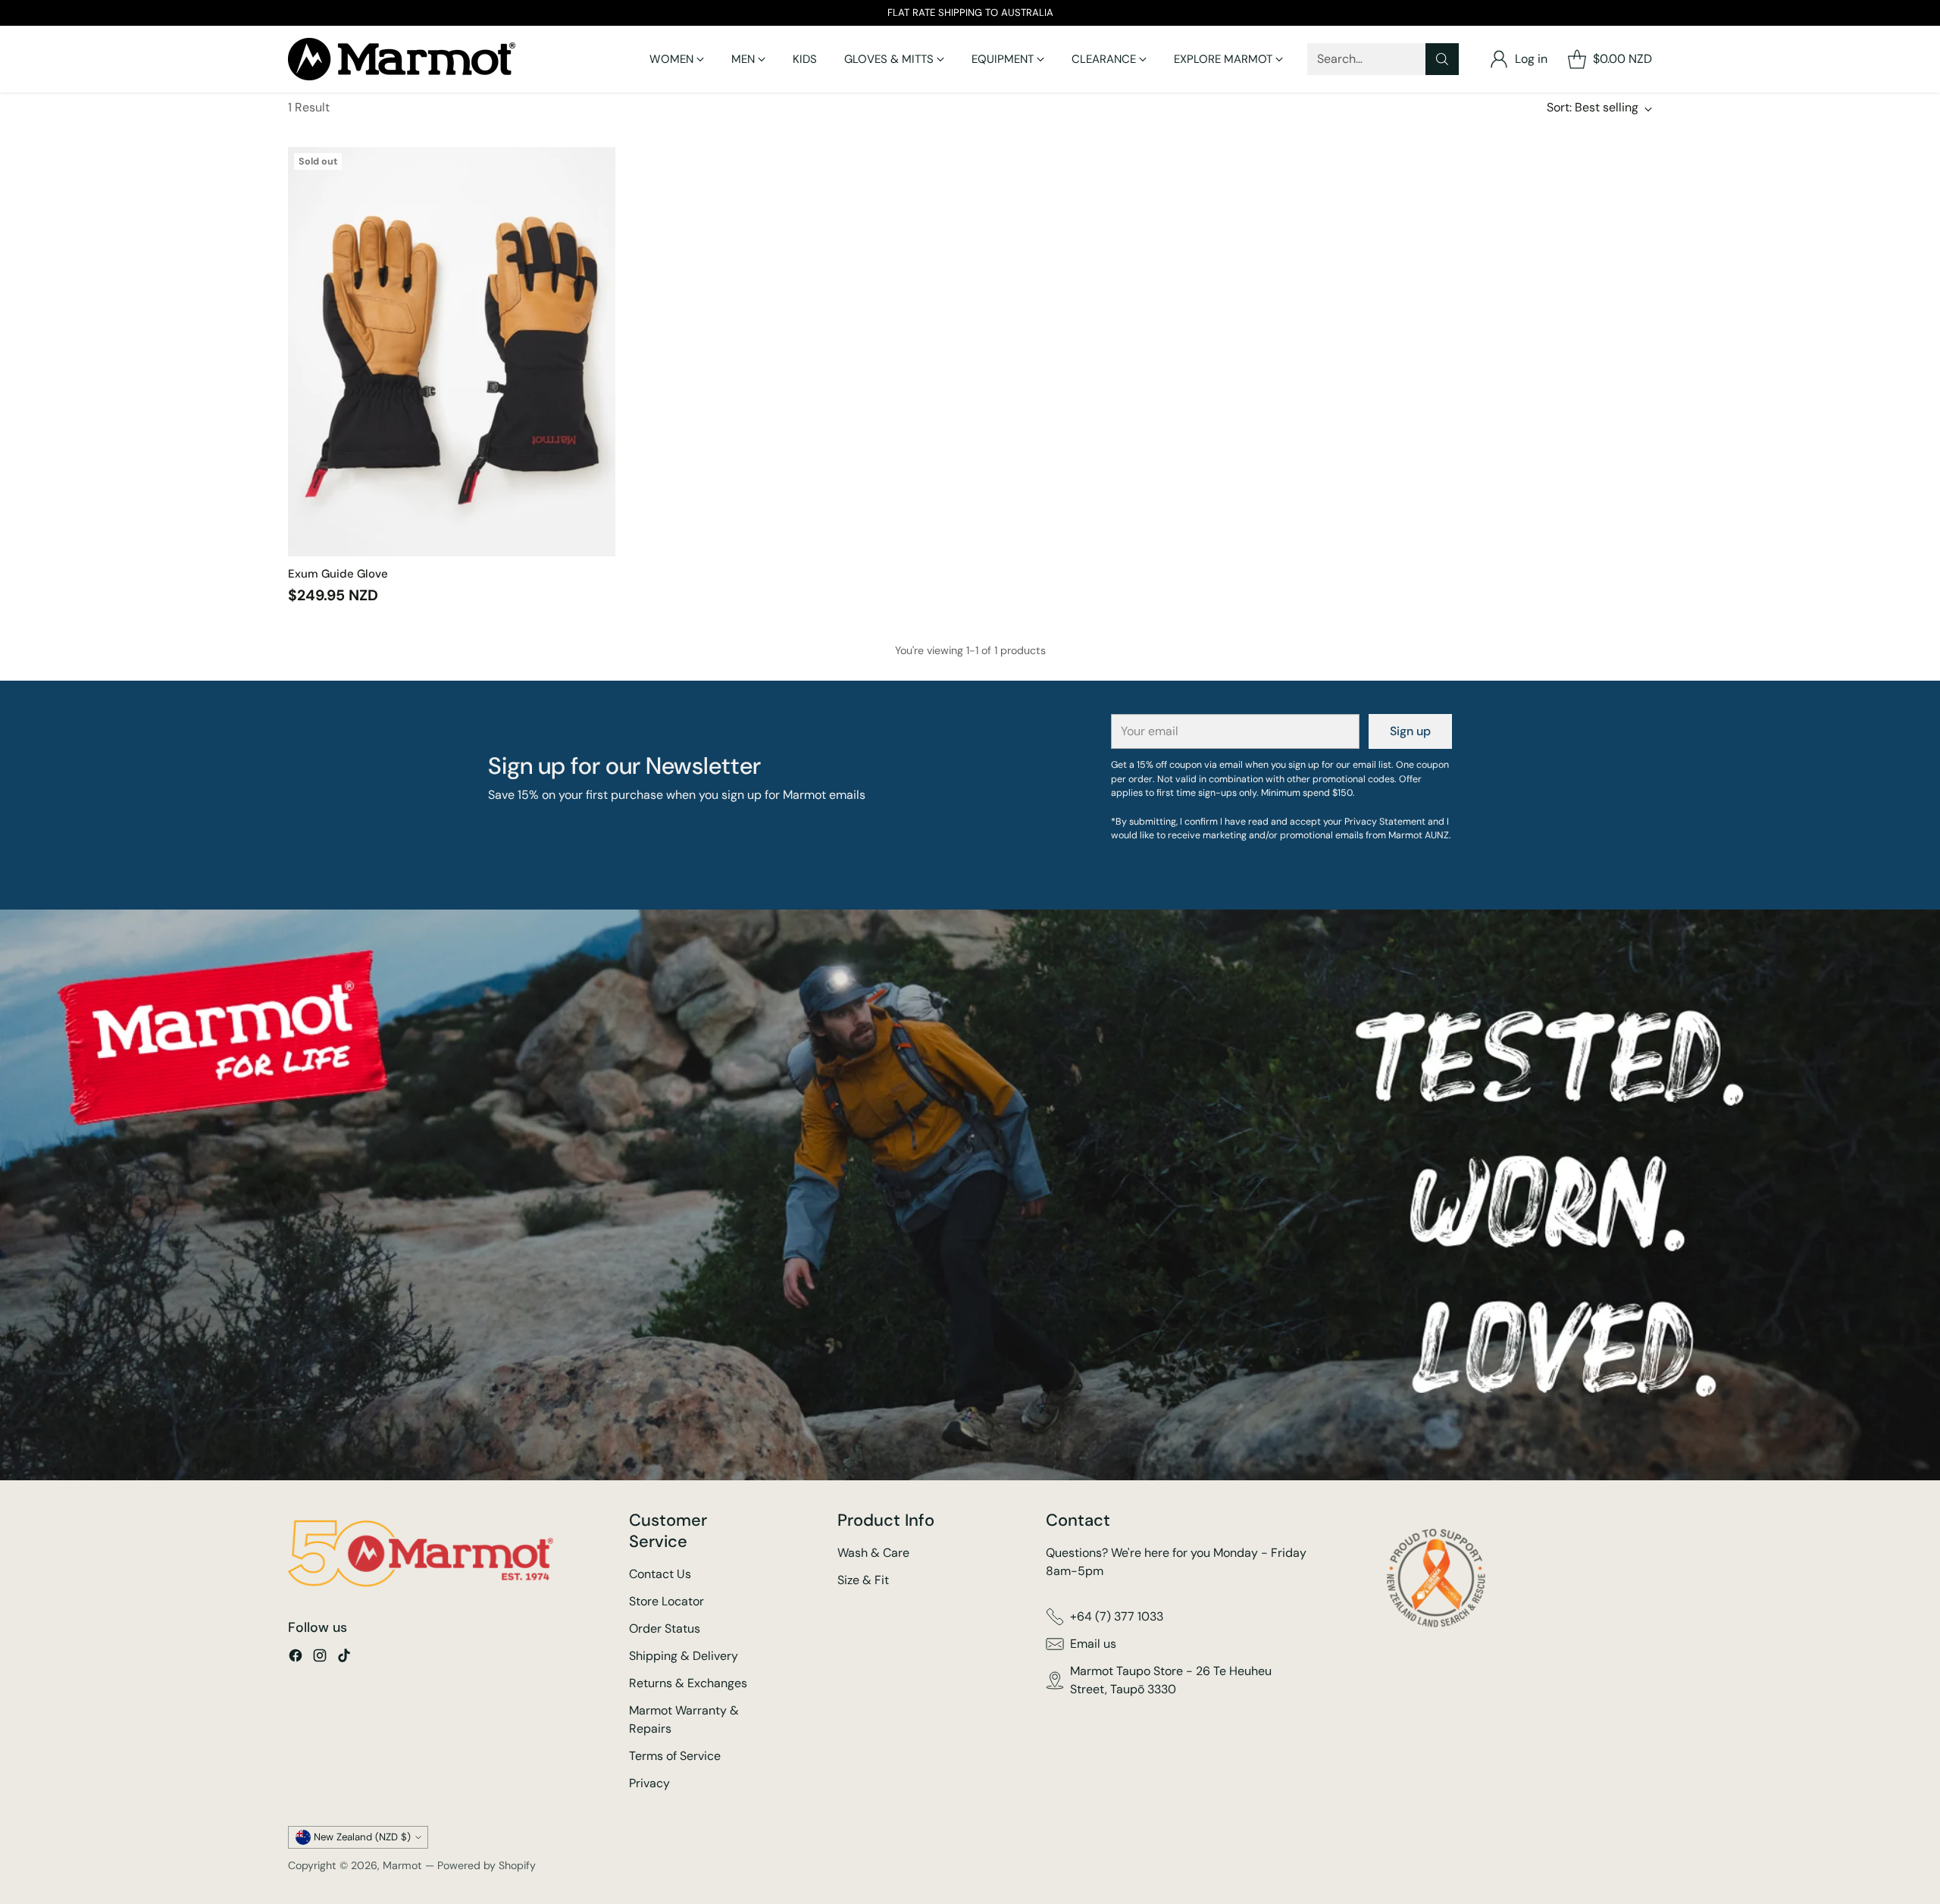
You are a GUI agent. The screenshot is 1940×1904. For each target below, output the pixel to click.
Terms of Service (675, 1756)
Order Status (665, 1628)
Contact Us (660, 1574)
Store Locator (666, 1601)
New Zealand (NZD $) (362, 1837)
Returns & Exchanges (688, 1683)
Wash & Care (873, 1553)
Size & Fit (863, 1580)
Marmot (402, 1865)
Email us (1093, 1644)
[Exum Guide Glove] (452, 352)
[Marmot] (402, 59)
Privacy (649, 1783)
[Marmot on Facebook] (296, 1658)
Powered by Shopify (487, 1865)
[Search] (1442, 59)
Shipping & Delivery (684, 1656)
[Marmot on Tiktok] (344, 1658)
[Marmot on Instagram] (320, 1658)
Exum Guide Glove (338, 574)
